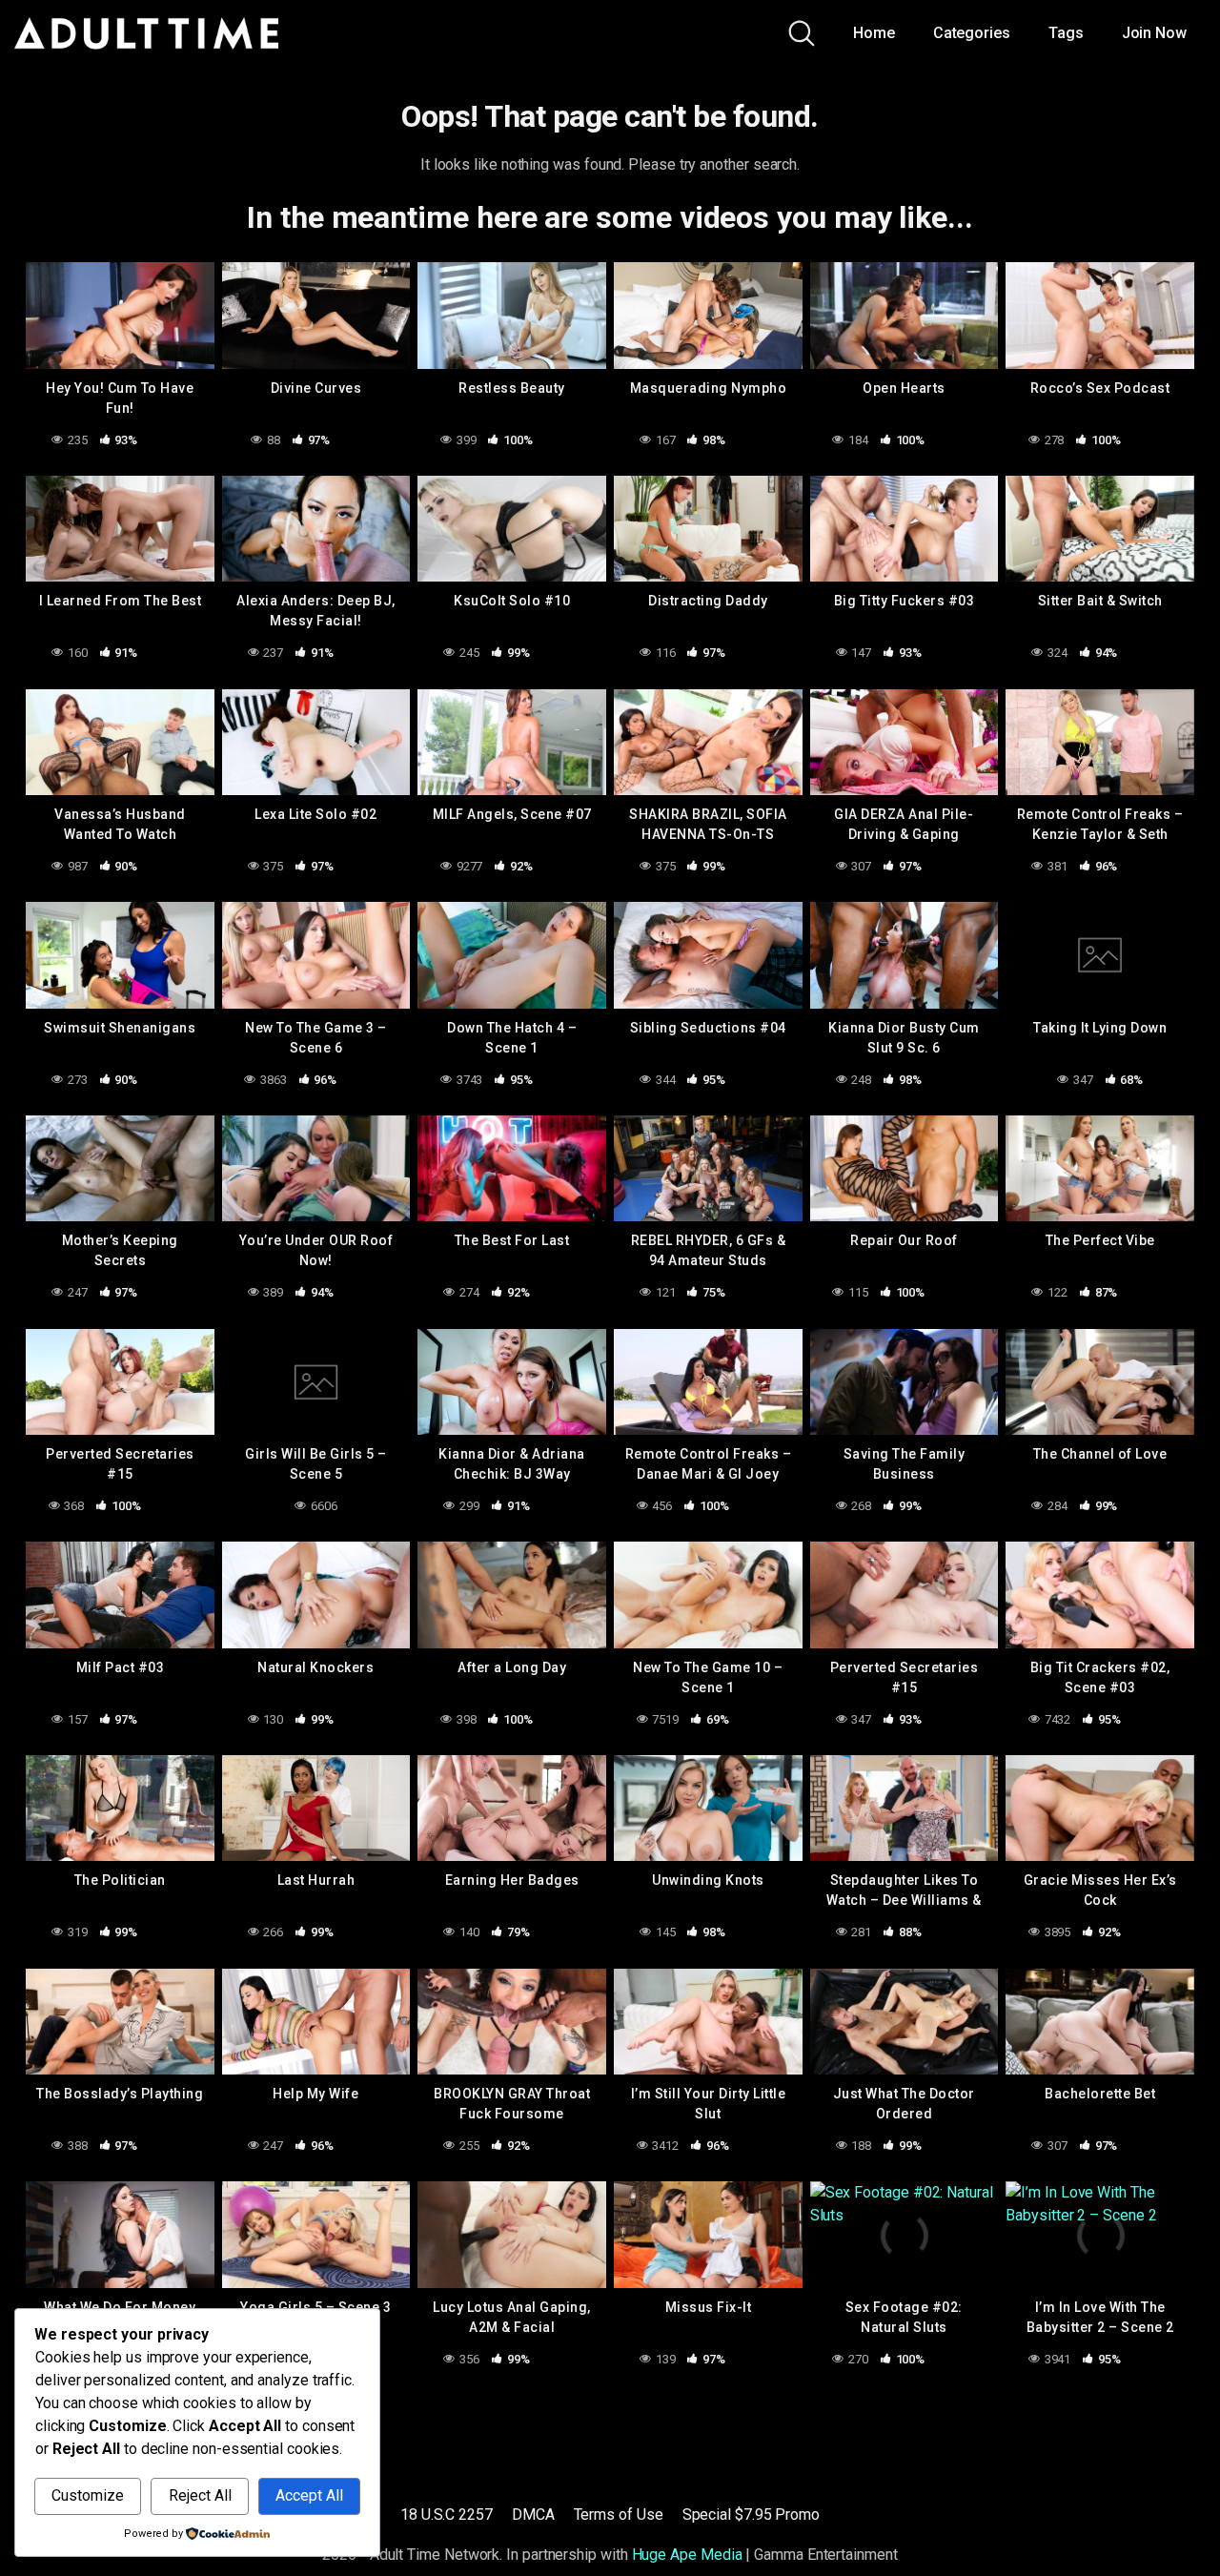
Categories (972, 33)
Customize (88, 2495)
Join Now (1154, 33)
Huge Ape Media (687, 2555)
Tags (1066, 33)
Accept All (309, 2495)
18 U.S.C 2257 (447, 2515)
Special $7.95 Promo (751, 2515)
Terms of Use (619, 2515)
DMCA (533, 2515)
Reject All (200, 2495)
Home (874, 33)
